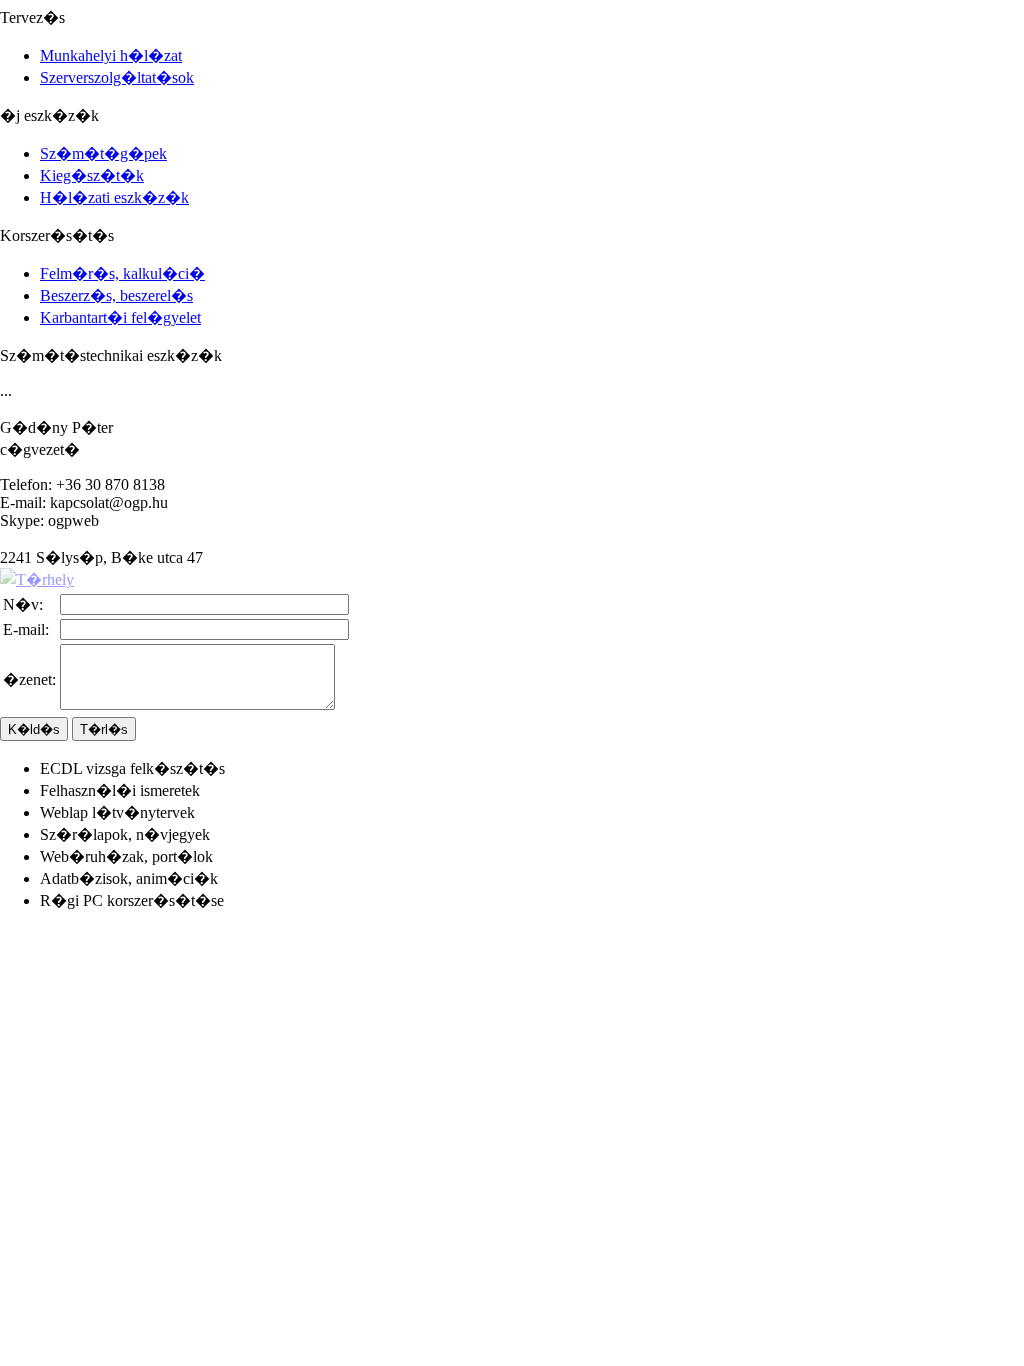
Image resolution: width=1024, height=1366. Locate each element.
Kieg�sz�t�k (92, 175)
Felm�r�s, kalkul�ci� (122, 273)
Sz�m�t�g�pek (103, 153)
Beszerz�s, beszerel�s (116, 295)
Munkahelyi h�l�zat (111, 55)
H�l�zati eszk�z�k (114, 197)
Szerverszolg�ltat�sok (117, 77)
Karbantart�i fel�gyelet (120, 317)
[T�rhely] (37, 579)
